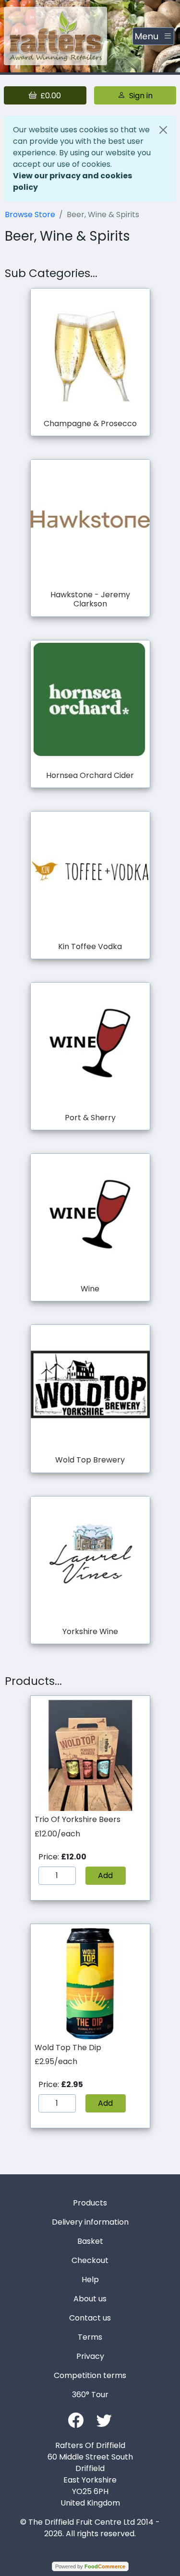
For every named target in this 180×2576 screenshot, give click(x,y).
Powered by (90, 2566)
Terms (90, 2337)
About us (90, 2299)
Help (90, 2280)
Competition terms (90, 2375)
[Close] (163, 130)
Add (105, 1875)
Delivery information (90, 2222)
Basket (90, 2241)
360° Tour (90, 2395)
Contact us (90, 2318)
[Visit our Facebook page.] (76, 2419)
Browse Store (30, 215)
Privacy (90, 2356)
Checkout (90, 2260)
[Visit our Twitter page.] (104, 2419)
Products (90, 2203)
